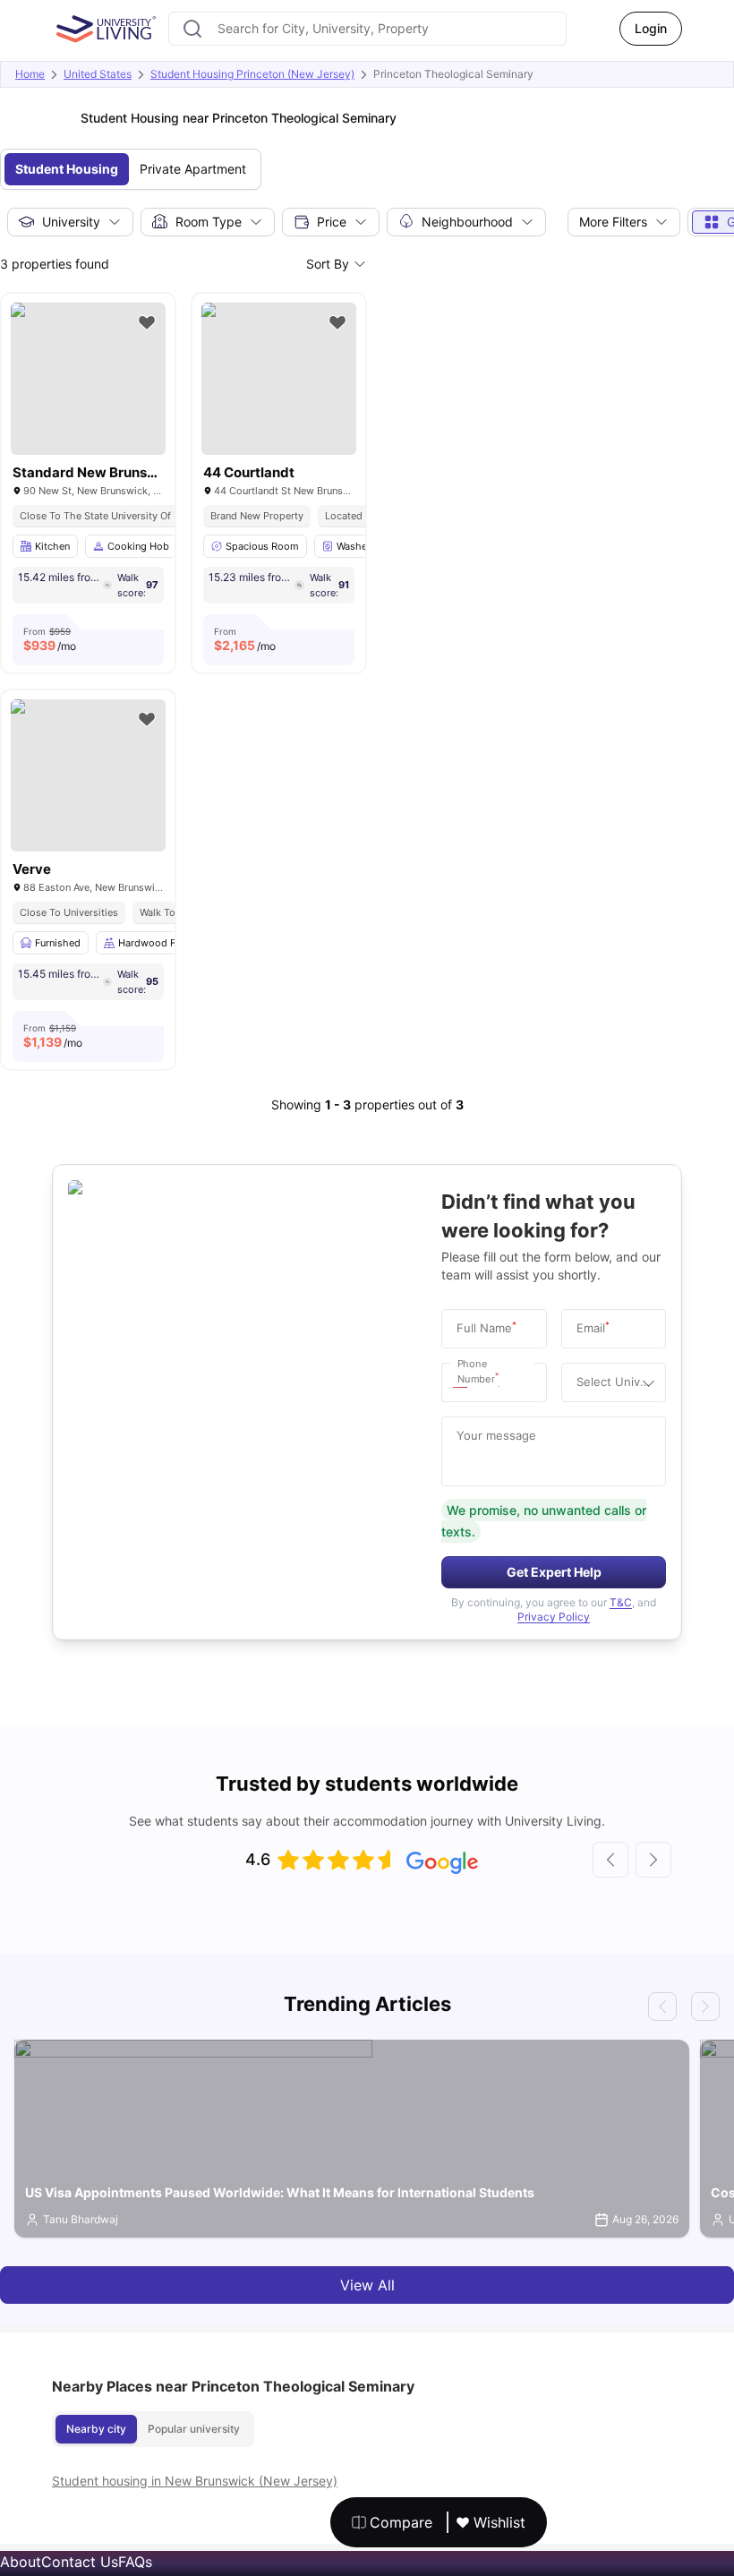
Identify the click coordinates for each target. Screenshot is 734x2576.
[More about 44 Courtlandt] (279, 379)
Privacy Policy (554, 1617)
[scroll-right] (653, 1860)
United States (98, 74)
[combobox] (367, 29)
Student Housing (67, 169)
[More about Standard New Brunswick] (88, 379)
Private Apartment (193, 169)
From (50, 639)
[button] (465, 1382)
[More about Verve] (88, 775)
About (21, 2562)
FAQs (135, 2562)
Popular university (194, 2429)
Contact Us (80, 2562)
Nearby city (96, 2429)
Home (30, 74)
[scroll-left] (610, 1860)
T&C (621, 1602)
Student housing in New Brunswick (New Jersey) (195, 2481)
